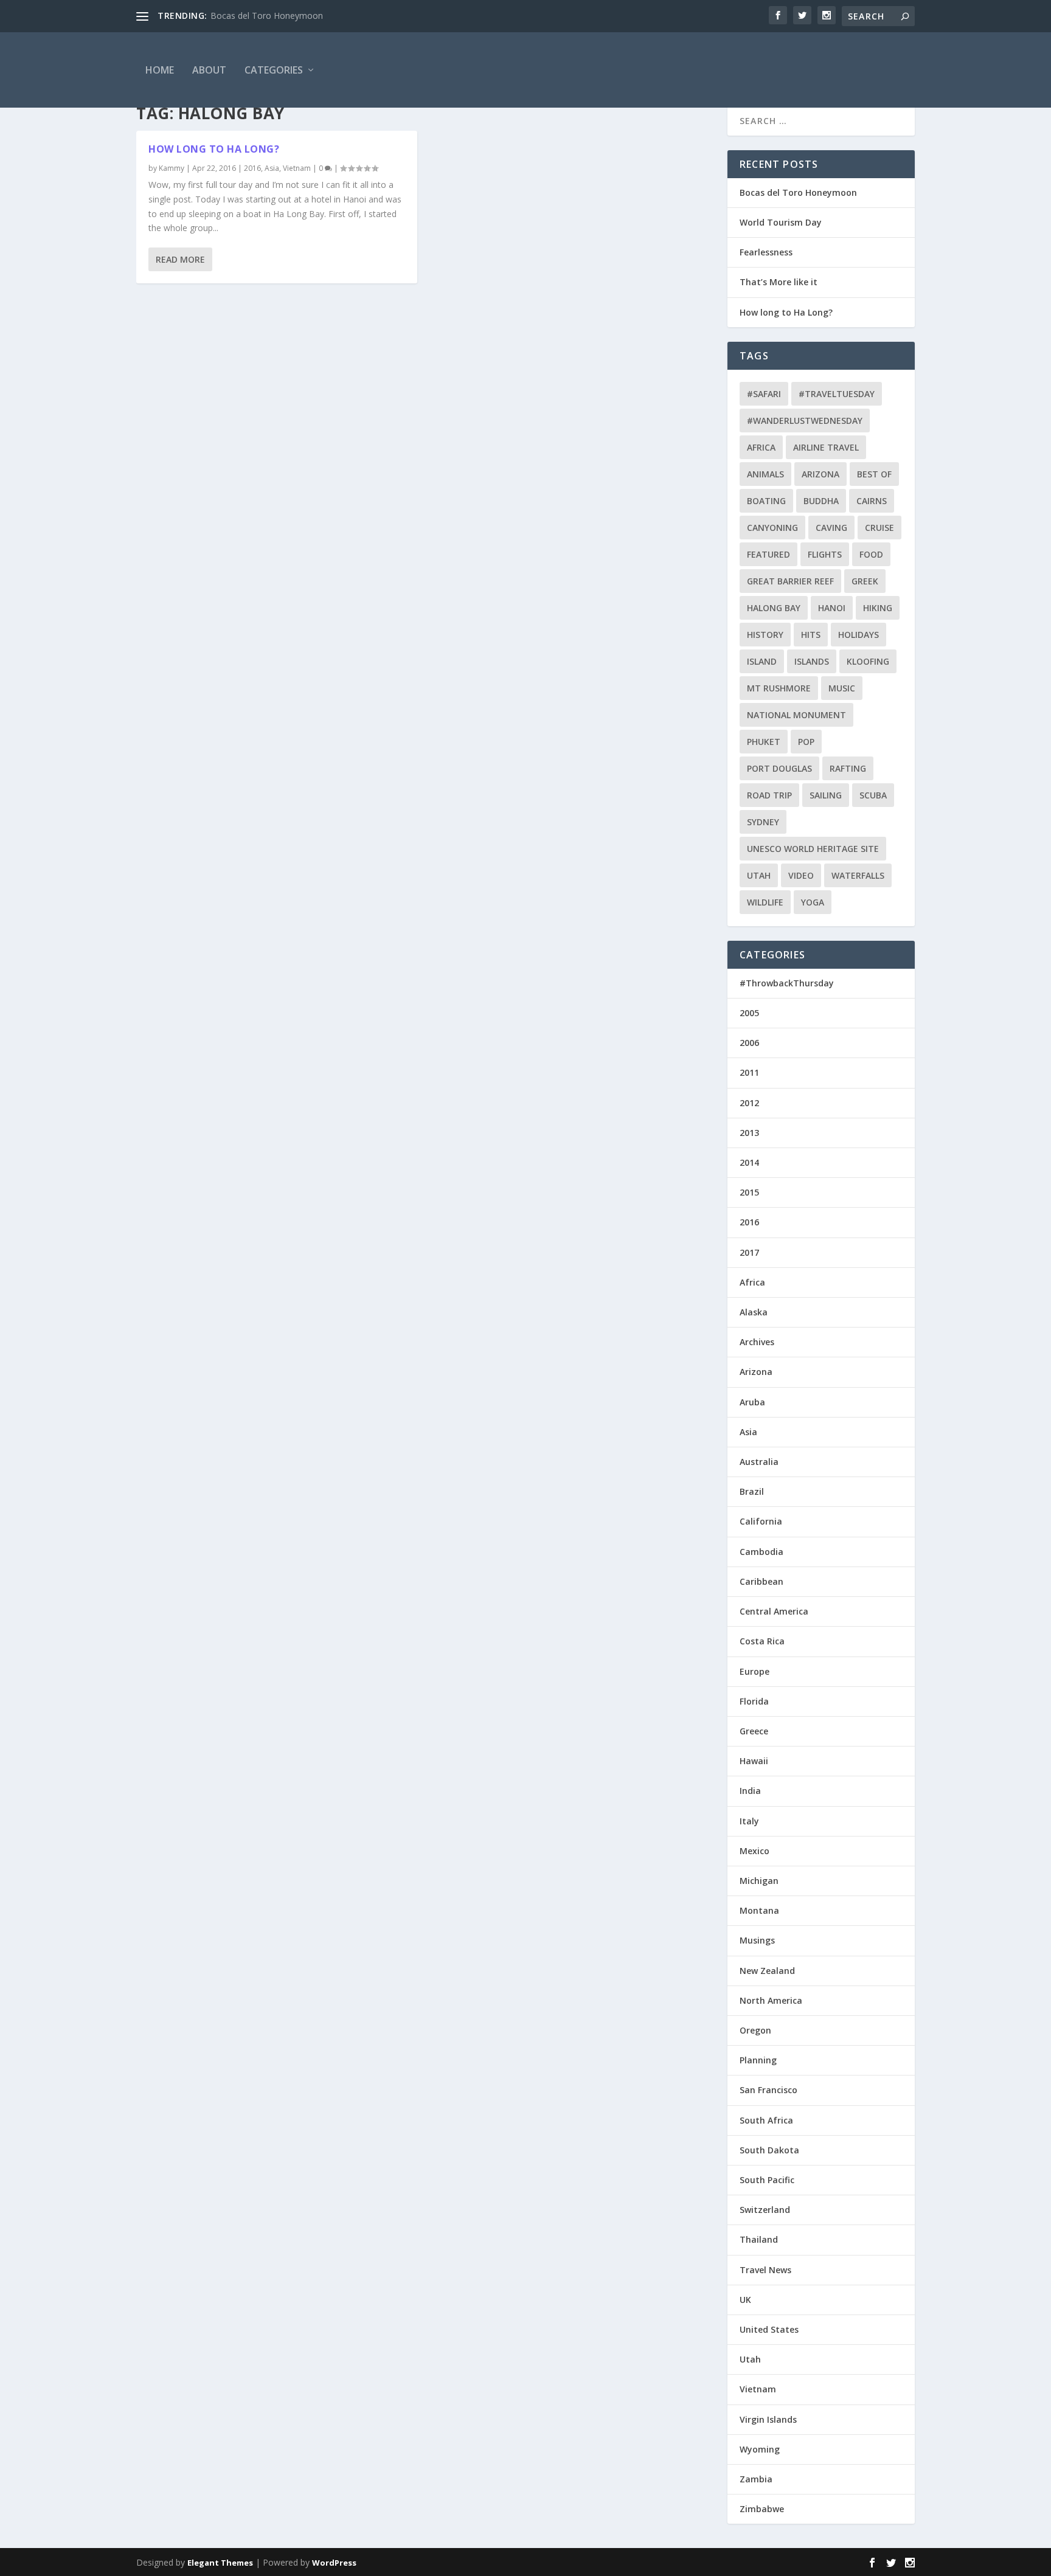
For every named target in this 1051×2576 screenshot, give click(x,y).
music (842, 688)
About (209, 70)
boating (766, 501)
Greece (754, 1731)
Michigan (759, 1881)
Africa (761, 447)
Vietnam (297, 168)
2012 (749, 1103)
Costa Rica (762, 1641)
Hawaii (754, 1761)
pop (806, 742)
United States (769, 2329)
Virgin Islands (768, 2419)
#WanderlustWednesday (805, 421)
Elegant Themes (220, 2563)
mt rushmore (779, 688)
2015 (749, 1192)
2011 (749, 1072)
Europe (754, 1671)
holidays (858, 635)
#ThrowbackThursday (787, 983)
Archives (757, 1342)
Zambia (756, 2479)
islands (812, 661)
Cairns (872, 501)
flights (825, 554)
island (762, 661)
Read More (180, 259)
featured (768, 554)
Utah (759, 875)
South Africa (766, 2120)
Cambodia (761, 1552)
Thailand (759, 2239)
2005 (749, 1013)
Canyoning (772, 528)
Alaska (754, 1312)
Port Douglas (779, 768)
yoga (813, 902)
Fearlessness (766, 252)
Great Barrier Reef (790, 581)
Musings (757, 1940)
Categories (274, 70)
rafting (848, 768)
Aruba (752, 1402)
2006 (749, 1043)
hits (811, 635)
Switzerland (765, 2210)
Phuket (764, 742)
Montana (759, 1910)
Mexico (754, 1851)
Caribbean (761, 1581)
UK (745, 2300)
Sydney (763, 822)
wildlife (765, 902)
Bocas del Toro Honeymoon (267, 16)
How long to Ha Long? (214, 149)
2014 (749, 1162)
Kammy (172, 168)
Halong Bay (774, 608)
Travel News (765, 2270)
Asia (272, 168)
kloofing (868, 661)
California (761, 1521)
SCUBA (873, 795)
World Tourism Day (781, 222)
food (871, 554)
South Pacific (767, 2180)
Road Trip (769, 795)
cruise (879, 528)
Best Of (874, 474)
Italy (749, 1821)
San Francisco (768, 2090)
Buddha (821, 501)
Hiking (878, 608)
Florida (754, 1701)
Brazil (752, 1491)
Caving (831, 528)
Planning (758, 2060)
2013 (749, 1133)
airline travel (826, 447)
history (765, 635)
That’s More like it (779, 282)
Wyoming (760, 2449)
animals (765, 474)
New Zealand (767, 1971)
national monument (796, 715)
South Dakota (769, 2150)
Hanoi (832, 608)
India (750, 1791)
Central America (774, 1611)
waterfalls (858, 875)
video (801, 875)
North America (771, 2000)
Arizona (820, 474)
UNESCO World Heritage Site (813, 849)
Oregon (755, 2030)
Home (160, 70)
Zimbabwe (762, 2509)
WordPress (334, 2563)
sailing (826, 795)
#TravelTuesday (837, 394)
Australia (759, 1462)
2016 (252, 168)
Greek (865, 581)
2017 (749, 1252)
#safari (764, 394)
